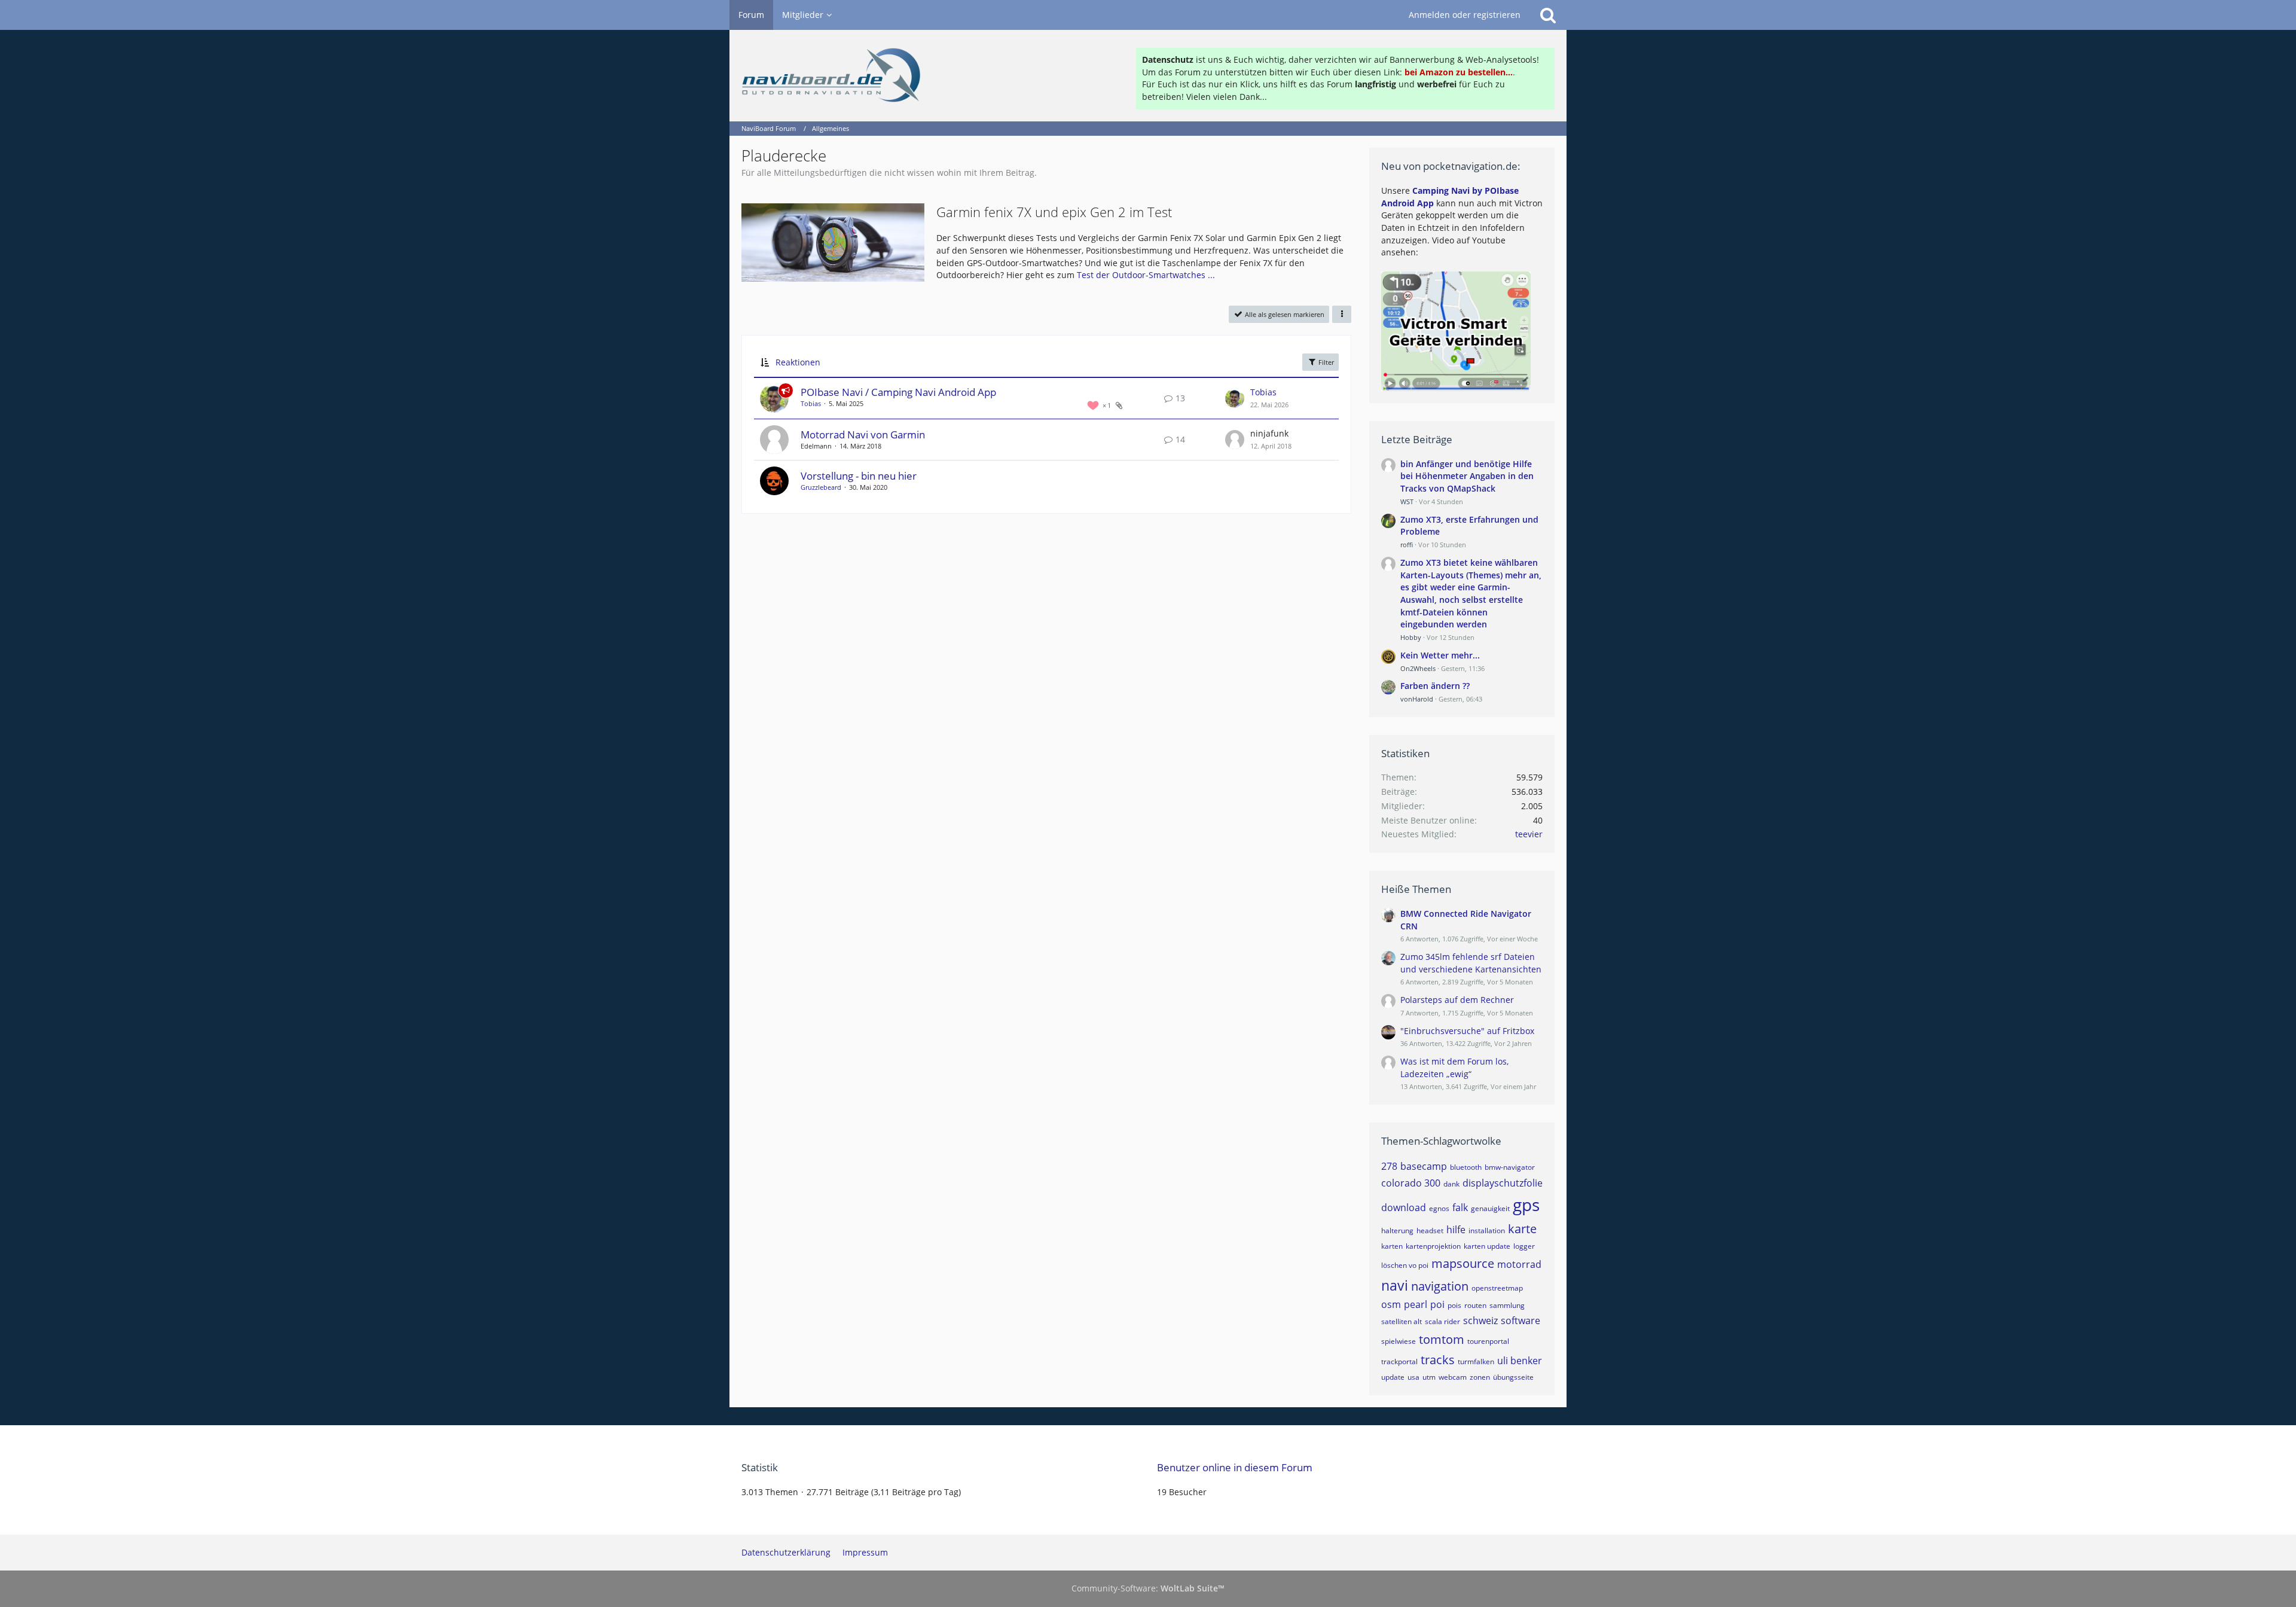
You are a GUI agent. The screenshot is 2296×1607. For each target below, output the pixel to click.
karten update (1487, 1246)
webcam (1453, 1377)
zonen (1480, 1377)
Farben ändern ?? (1435, 686)
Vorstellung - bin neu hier (859, 476)
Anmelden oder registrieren (1465, 15)
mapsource (1463, 1263)
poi (1437, 1304)
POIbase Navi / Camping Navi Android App (898, 392)
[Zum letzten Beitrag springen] (1235, 398)
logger (1524, 1246)
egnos (1439, 1208)
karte (1522, 1229)
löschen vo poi (1405, 1265)
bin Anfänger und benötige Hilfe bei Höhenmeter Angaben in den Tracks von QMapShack (1467, 476)
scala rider (1442, 1321)
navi (1395, 1285)
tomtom (1442, 1339)
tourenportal (1488, 1341)
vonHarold (1417, 699)
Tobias (811, 403)
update (1393, 1377)
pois (1454, 1305)
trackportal (1399, 1361)
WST (1407, 501)
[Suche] (1548, 15)
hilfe (1456, 1230)
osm (1391, 1304)
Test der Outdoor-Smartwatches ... (1146, 275)
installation (1487, 1231)
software (1521, 1321)
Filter (1325, 362)
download (1404, 1207)
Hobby (1411, 637)
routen (1475, 1305)
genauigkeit (1490, 1208)
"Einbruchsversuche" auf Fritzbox (1467, 1031)
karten (1392, 1246)
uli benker (1520, 1361)
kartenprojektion (1433, 1246)
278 (1389, 1166)
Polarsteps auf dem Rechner (1457, 1000)
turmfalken (1476, 1361)
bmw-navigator (1510, 1167)
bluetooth (1466, 1167)
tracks (1438, 1360)
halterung (1397, 1231)
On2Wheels (1418, 668)
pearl (1416, 1304)
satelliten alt (1402, 1321)
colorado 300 (1411, 1183)
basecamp (1424, 1166)
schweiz (1480, 1321)
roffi (1407, 545)
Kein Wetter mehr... (1440, 655)
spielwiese (1399, 1341)
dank (1451, 1184)
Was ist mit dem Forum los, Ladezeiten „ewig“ (1454, 1068)
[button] (1342, 314)
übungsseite (1513, 1377)
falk (1460, 1207)
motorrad (1519, 1264)
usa (1413, 1377)
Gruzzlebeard (821, 487)
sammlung (1507, 1305)
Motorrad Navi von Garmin (863, 434)
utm (1429, 1377)
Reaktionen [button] (798, 362)
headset (1430, 1231)
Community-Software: (1148, 1588)
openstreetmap (1497, 1288)
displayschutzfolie (1503, 1183)
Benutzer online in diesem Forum (1235, 1467)
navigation (1440, 1286)
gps (1526, 1205)
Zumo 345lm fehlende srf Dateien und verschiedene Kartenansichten (1471, 963)
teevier (1529, 834)
